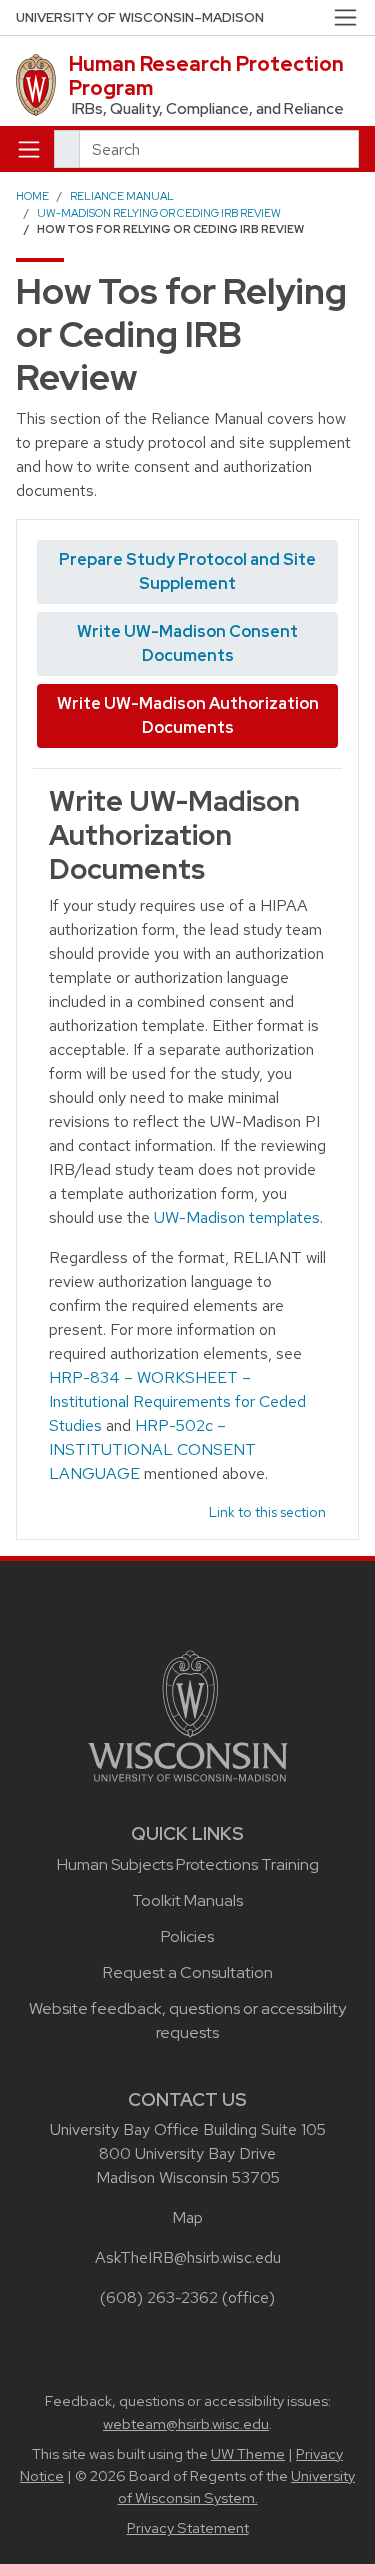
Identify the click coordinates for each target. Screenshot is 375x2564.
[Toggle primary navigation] (29, 149)
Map (187, 2217)
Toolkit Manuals (187, 1900)
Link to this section (267, 1512)
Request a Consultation (188, 1972)
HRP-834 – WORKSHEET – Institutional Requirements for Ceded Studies (177, 1401)
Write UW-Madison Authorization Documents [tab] (188, 715)
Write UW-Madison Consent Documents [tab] (187, 643)
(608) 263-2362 (159, 2297)
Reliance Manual (122, 196)
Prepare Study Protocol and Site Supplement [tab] (187, 571)
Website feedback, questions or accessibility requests (187, 2020)
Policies (187, 1936)
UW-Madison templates (237, 1217)
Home (32, 196)
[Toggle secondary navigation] (345, 17)
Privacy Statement (188, 2528)
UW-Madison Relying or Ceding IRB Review (159, 213)
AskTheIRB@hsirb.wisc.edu (188, 2257)
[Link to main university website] (188, 1714)
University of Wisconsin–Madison (140, 17)
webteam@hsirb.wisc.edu (186, 2424)
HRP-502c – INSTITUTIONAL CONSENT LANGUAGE (152, 1449)
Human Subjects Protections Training (188, 1864)
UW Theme (248, 2454)
